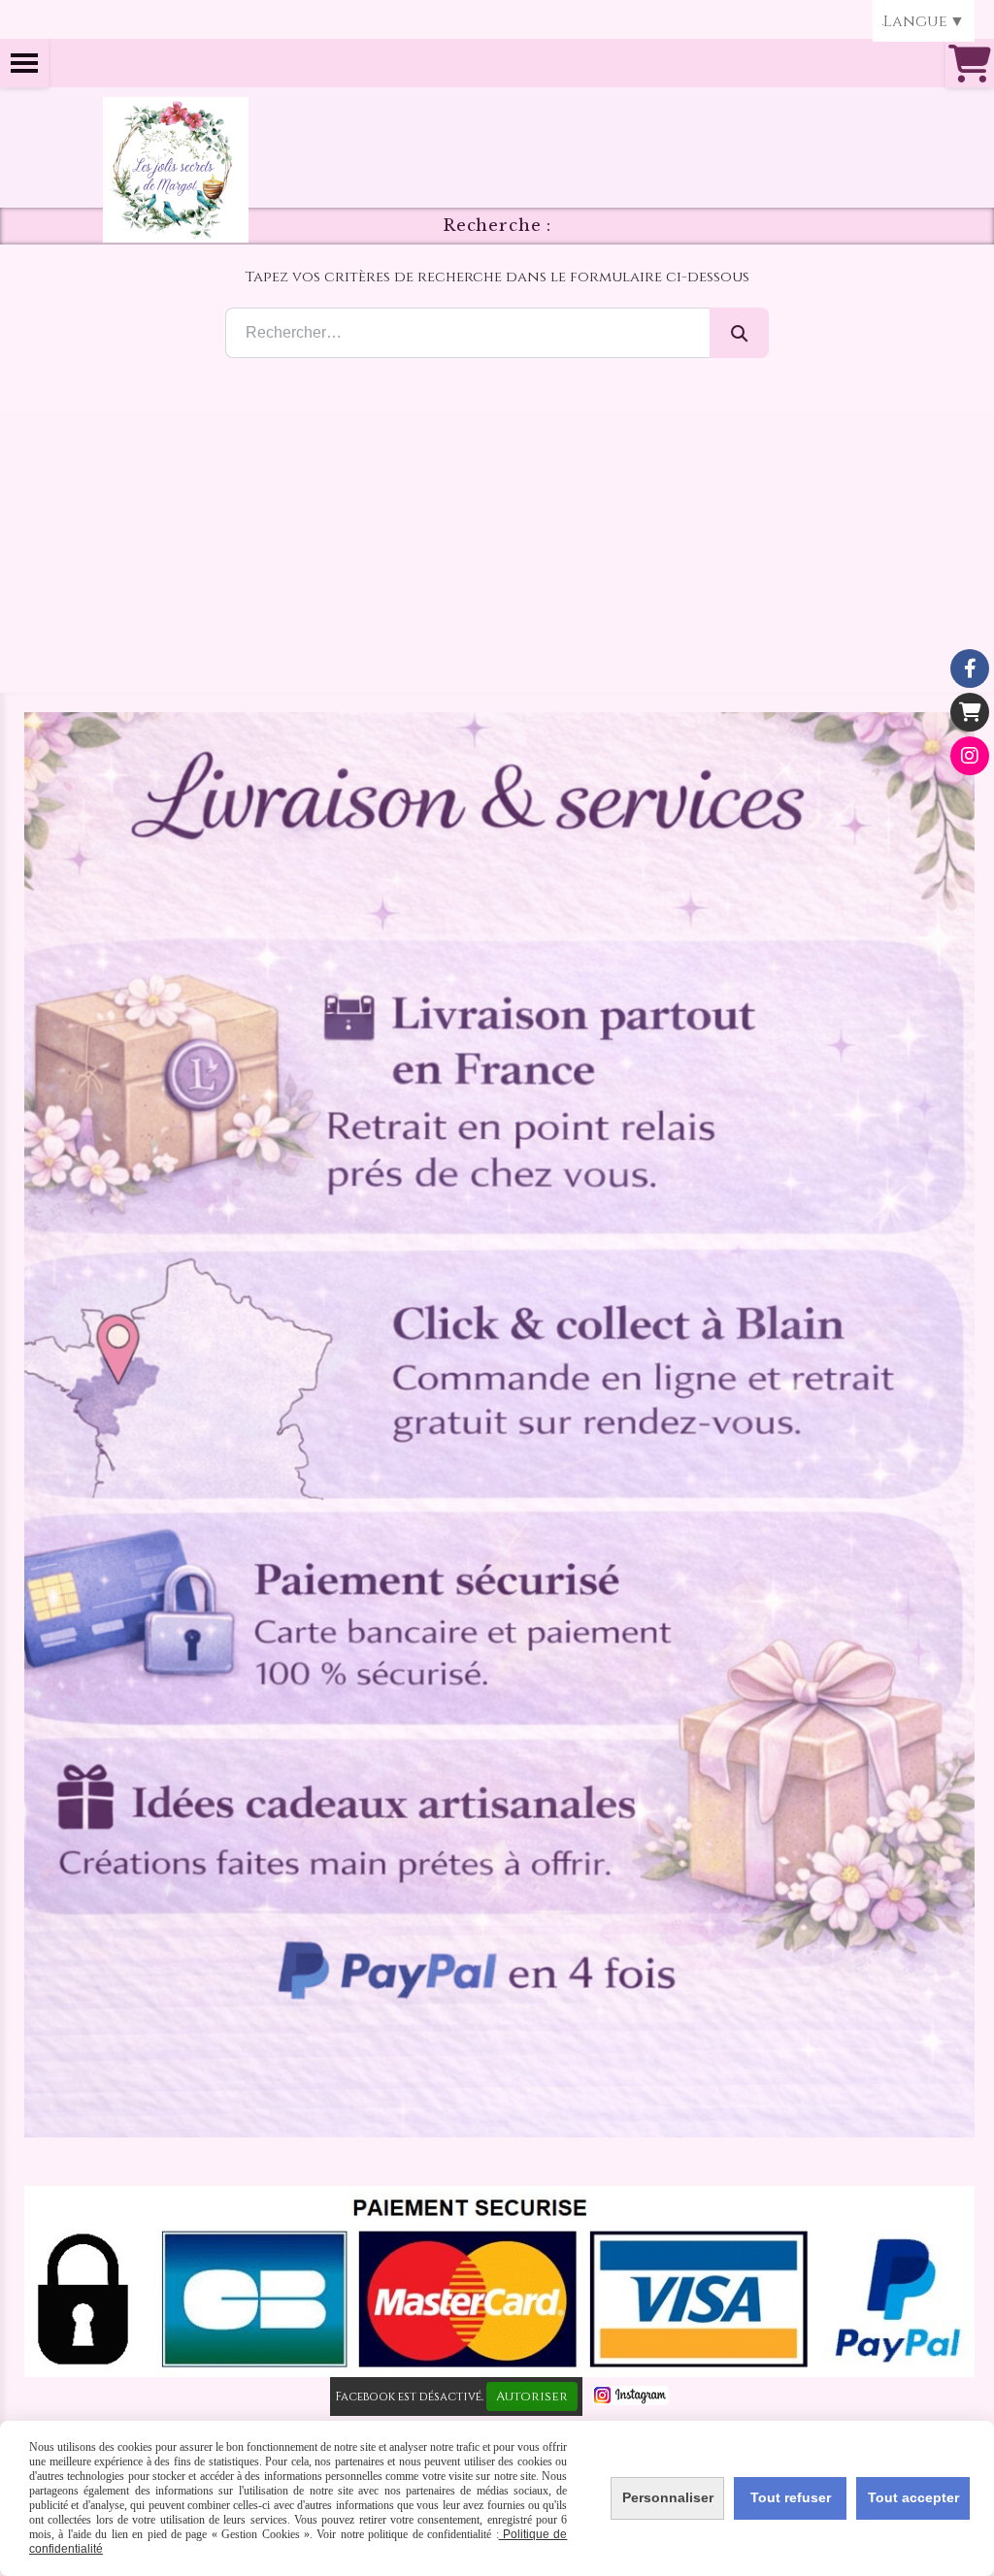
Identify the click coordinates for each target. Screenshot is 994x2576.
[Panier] (970, 712)
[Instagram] (970, 756)
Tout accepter (913, 2497)
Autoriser (532, 2397)
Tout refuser (791, 2497)
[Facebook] (970, 668)
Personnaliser (668, 2497)
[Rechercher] (739, 333)
